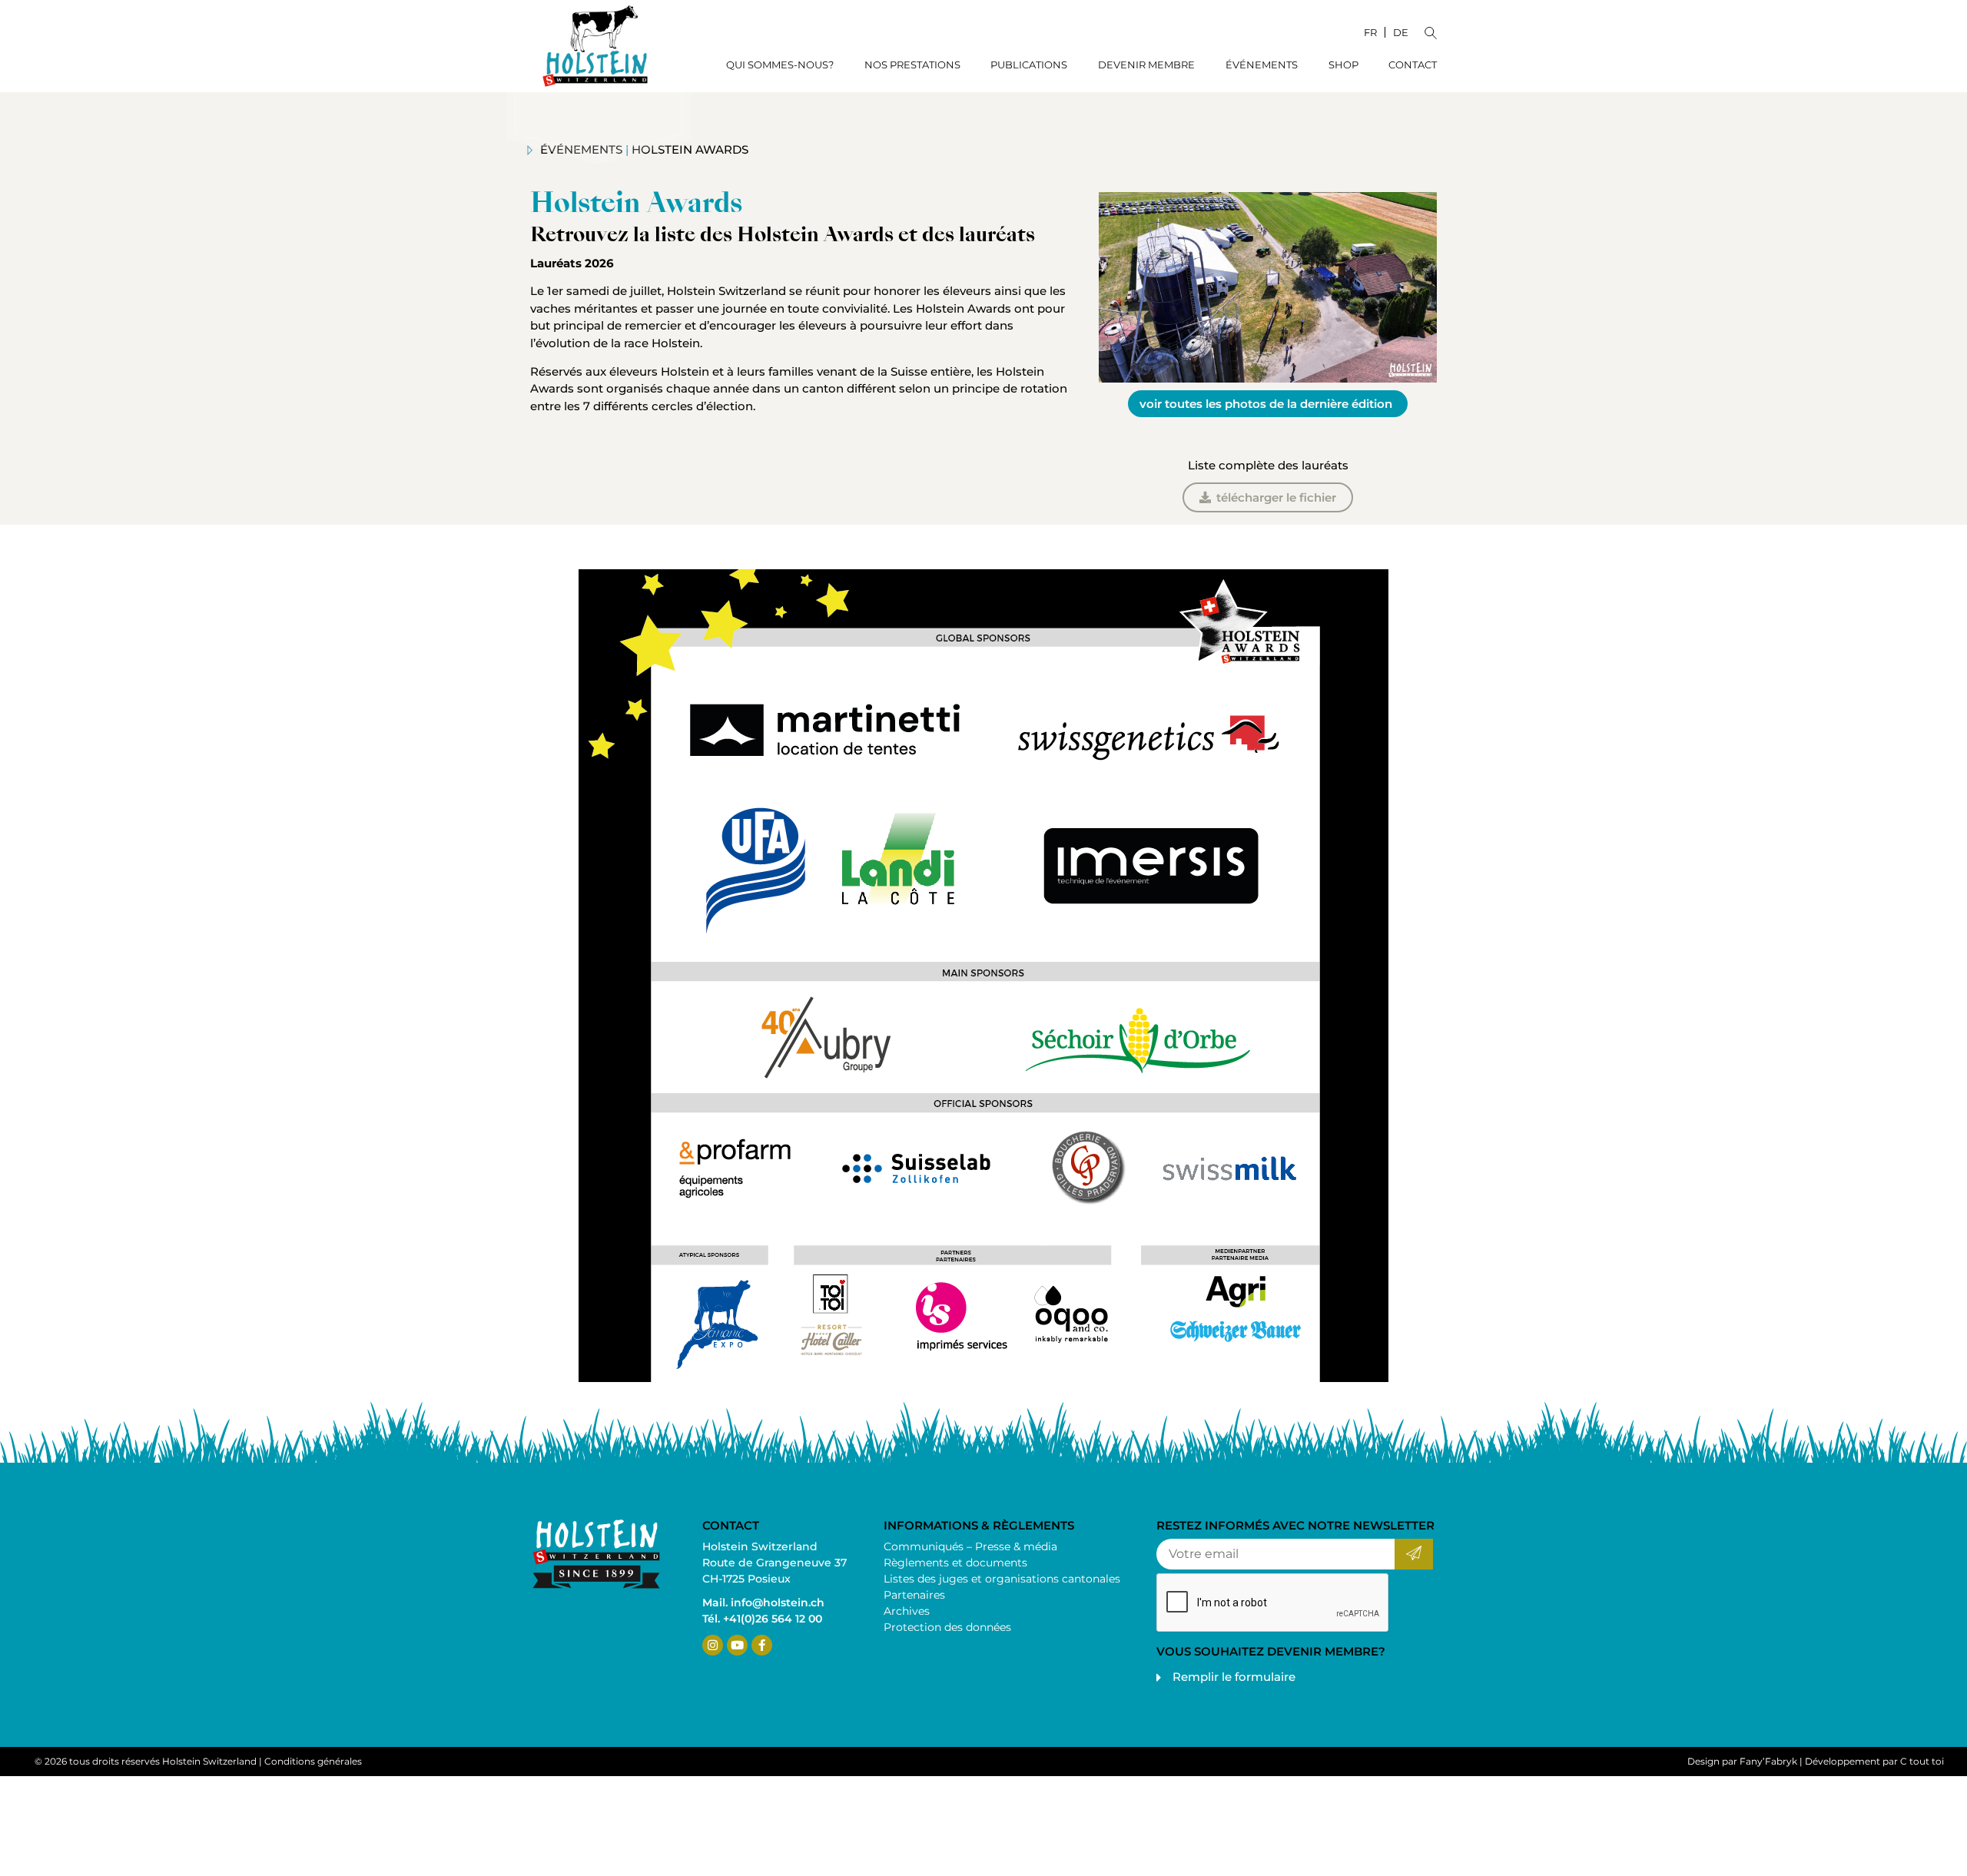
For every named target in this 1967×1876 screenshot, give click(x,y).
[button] (1431, 31)
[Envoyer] (1413, 1554)
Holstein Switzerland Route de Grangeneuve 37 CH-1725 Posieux (775, 1563)
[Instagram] (713, 1645)
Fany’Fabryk (1768, 1761)
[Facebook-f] (762, 1645)
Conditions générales (313, 1761)
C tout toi (1922, 1761)
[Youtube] (737, 1645)
